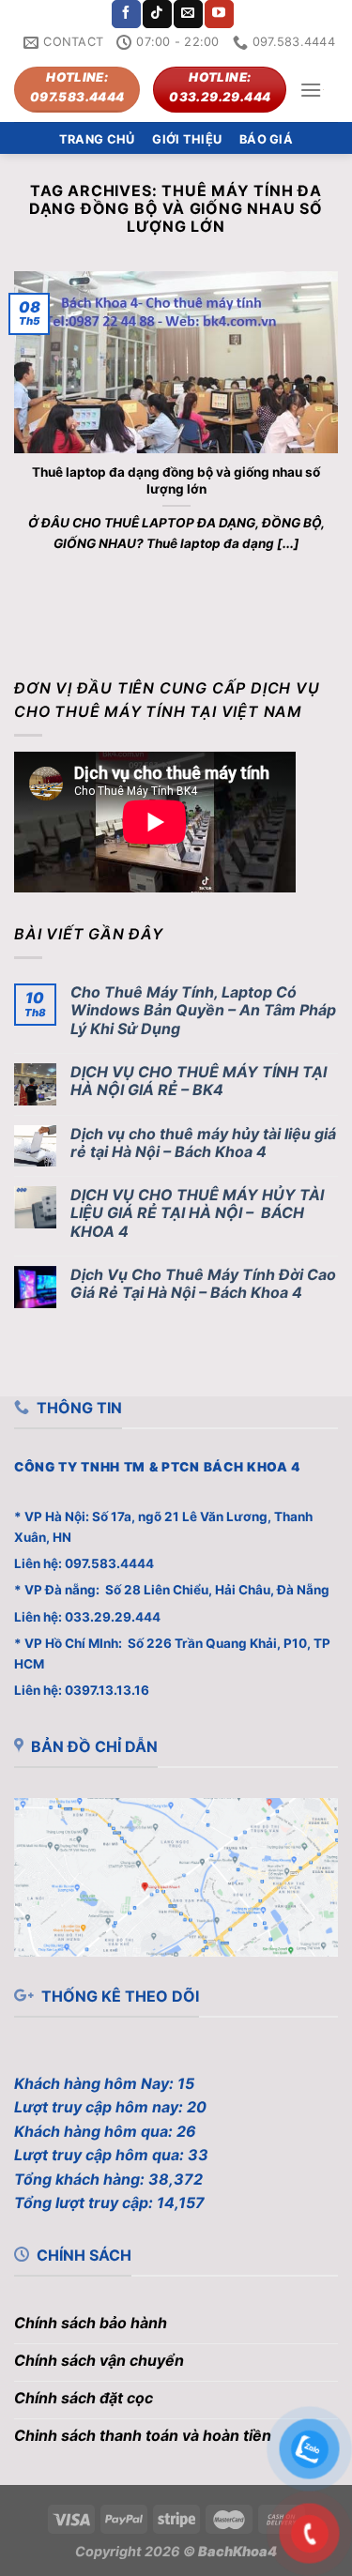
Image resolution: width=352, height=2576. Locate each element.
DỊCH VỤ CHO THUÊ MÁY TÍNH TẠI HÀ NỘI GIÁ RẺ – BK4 (199, 1081)
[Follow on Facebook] (126, 14)
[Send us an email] (188, 14)
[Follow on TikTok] (157, 14)
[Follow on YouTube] (219, 14)
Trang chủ (97, 139)
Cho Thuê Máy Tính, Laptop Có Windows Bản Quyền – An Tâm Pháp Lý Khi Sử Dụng (203, 1010)
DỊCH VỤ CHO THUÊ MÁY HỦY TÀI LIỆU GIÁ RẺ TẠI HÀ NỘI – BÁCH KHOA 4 (197, 1213)
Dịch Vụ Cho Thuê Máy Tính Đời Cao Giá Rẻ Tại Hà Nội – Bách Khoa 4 (203, 1284)
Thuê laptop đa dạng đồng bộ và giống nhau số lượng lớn (176, 480)
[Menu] (311, 90)
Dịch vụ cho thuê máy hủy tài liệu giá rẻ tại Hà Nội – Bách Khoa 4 (203, 1143)
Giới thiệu (187, 139)
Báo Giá (266, 139)
